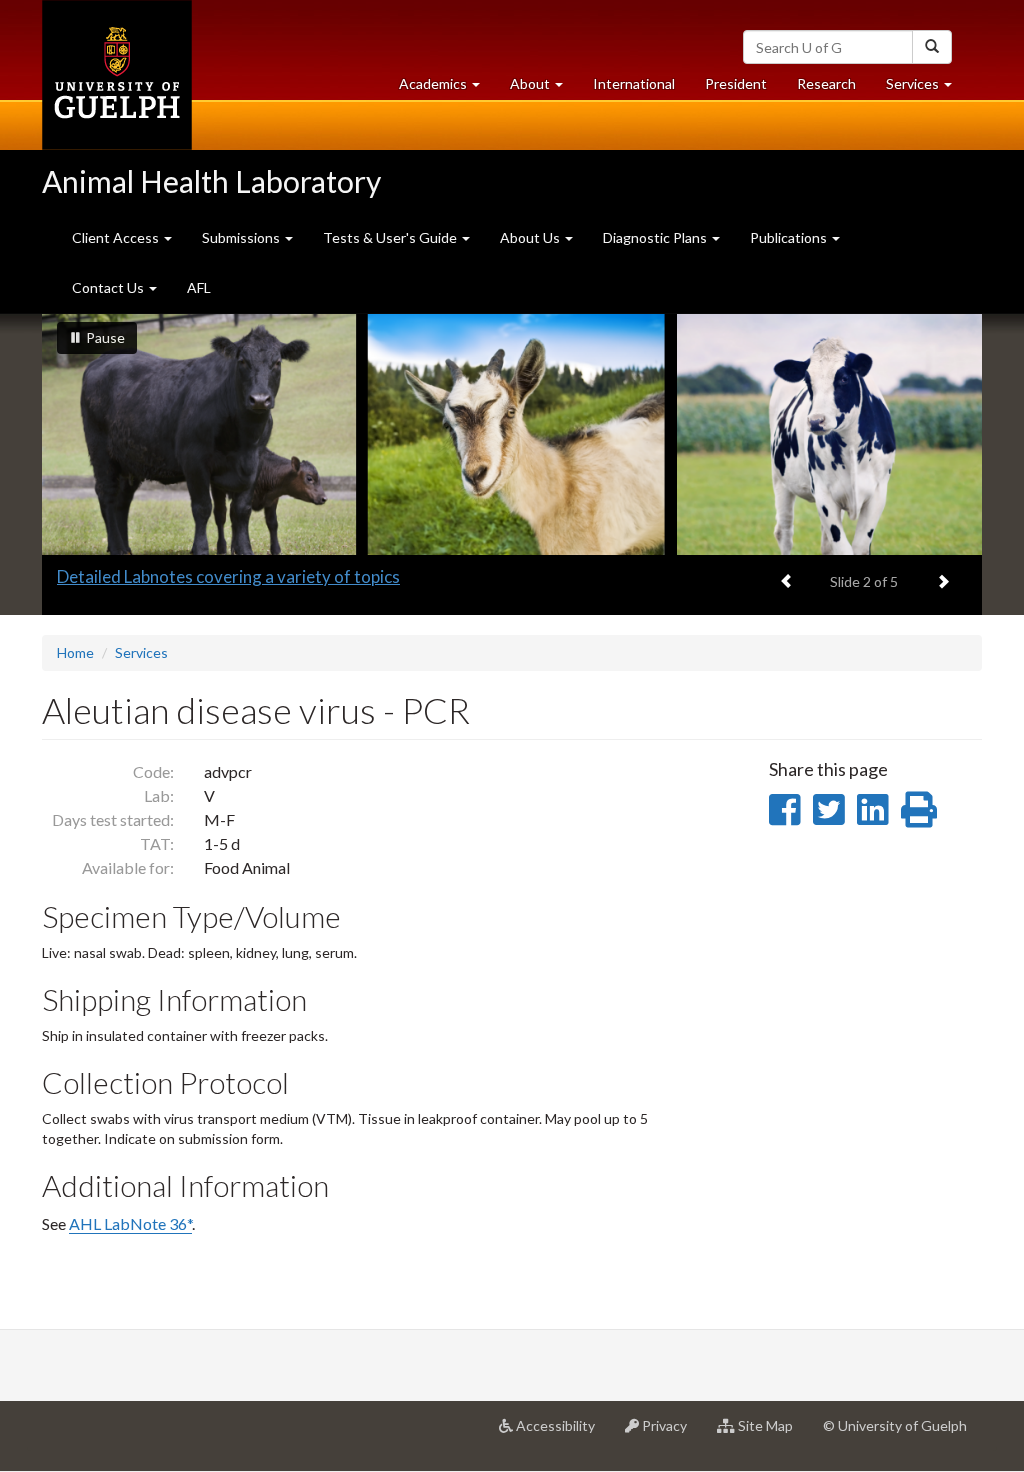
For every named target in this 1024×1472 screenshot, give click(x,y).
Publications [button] (790, 237)
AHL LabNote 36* (130, 1223)
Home (75, 652)
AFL (199, 287)
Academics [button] (447, 89)
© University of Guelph (895, 1425)
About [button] (544, 89)
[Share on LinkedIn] (872, 809)
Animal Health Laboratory (211, 181)
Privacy (670, 1433)
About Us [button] (531, 237)
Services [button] (926, 89)
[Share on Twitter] (828, 809)
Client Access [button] (117, 237)
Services (141, 652)
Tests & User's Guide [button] (391, 237)
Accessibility (561, 1433)
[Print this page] (919, 809)
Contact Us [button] (109, 287)
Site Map (771, 1433)
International (634, 83)
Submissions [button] (242, 237)
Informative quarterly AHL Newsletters (205, 576)
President (736, 83)
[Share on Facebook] (784, 809)
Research (834, 89)
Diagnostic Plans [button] (656, 237)
